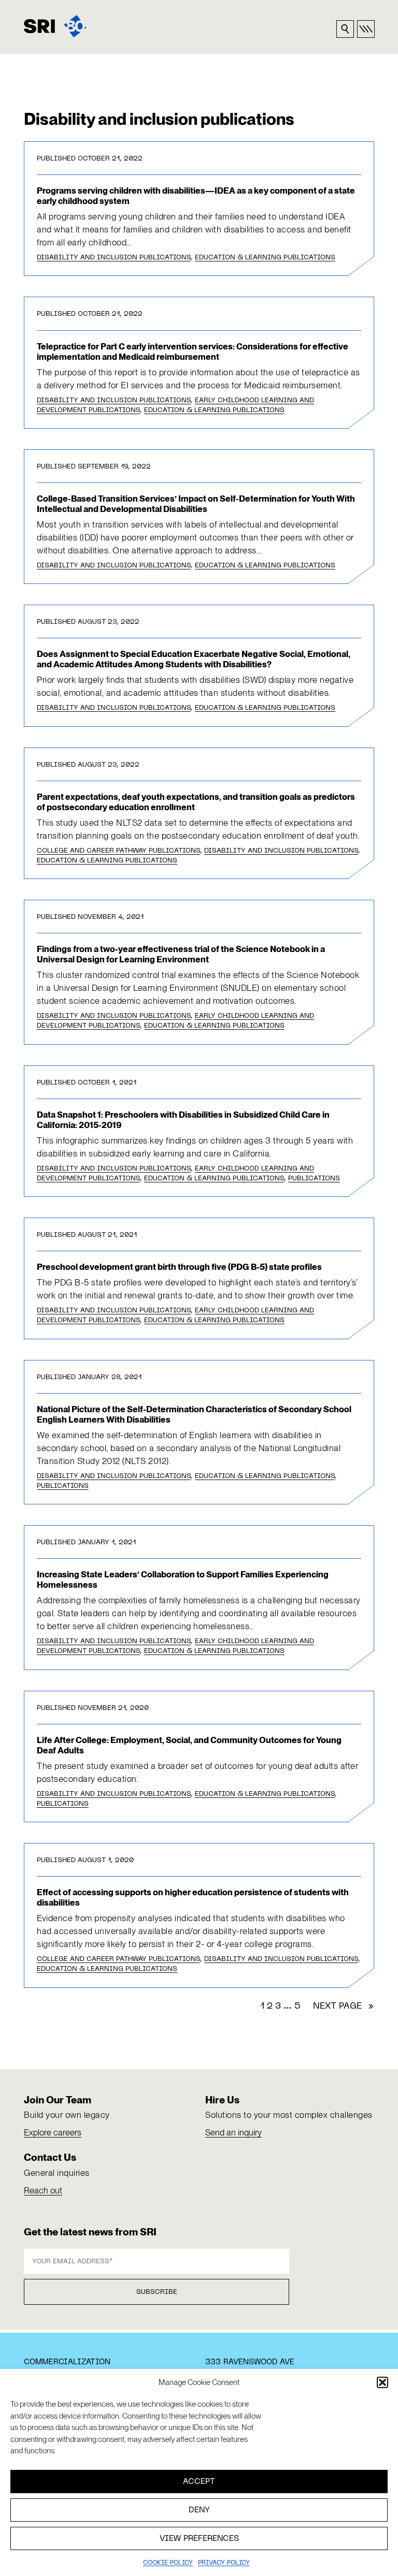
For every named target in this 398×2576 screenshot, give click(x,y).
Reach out (43, 2190)
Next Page (344, 2007)
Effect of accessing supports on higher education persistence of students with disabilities (193, 1897)
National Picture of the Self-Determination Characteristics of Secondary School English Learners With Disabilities (194, 1414)
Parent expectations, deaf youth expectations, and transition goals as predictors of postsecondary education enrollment (196, 802)
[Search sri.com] (345, 29)
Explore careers (53, 2132)
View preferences (199, 2539)
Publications (314, 1179)
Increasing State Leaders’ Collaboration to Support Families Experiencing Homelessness (183, 1579)
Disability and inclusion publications (114, 258)
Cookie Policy (168, 2563)
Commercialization (67, 2362)
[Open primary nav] (366, 29)
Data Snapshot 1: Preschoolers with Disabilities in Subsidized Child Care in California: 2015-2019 (183, 1120)
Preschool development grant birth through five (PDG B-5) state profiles (179, 1267)
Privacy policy (224, 2563)
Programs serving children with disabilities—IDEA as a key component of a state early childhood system (196, 196)
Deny (199, 2510)
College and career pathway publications (118, 851)
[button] (382, 2382)
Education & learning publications (265, 258)
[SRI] (55, 26)
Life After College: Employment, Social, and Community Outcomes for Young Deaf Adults (189, 1745)
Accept (199, 2482)
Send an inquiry (233, 2132)
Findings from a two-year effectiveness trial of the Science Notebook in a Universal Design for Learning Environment (181, 954)
